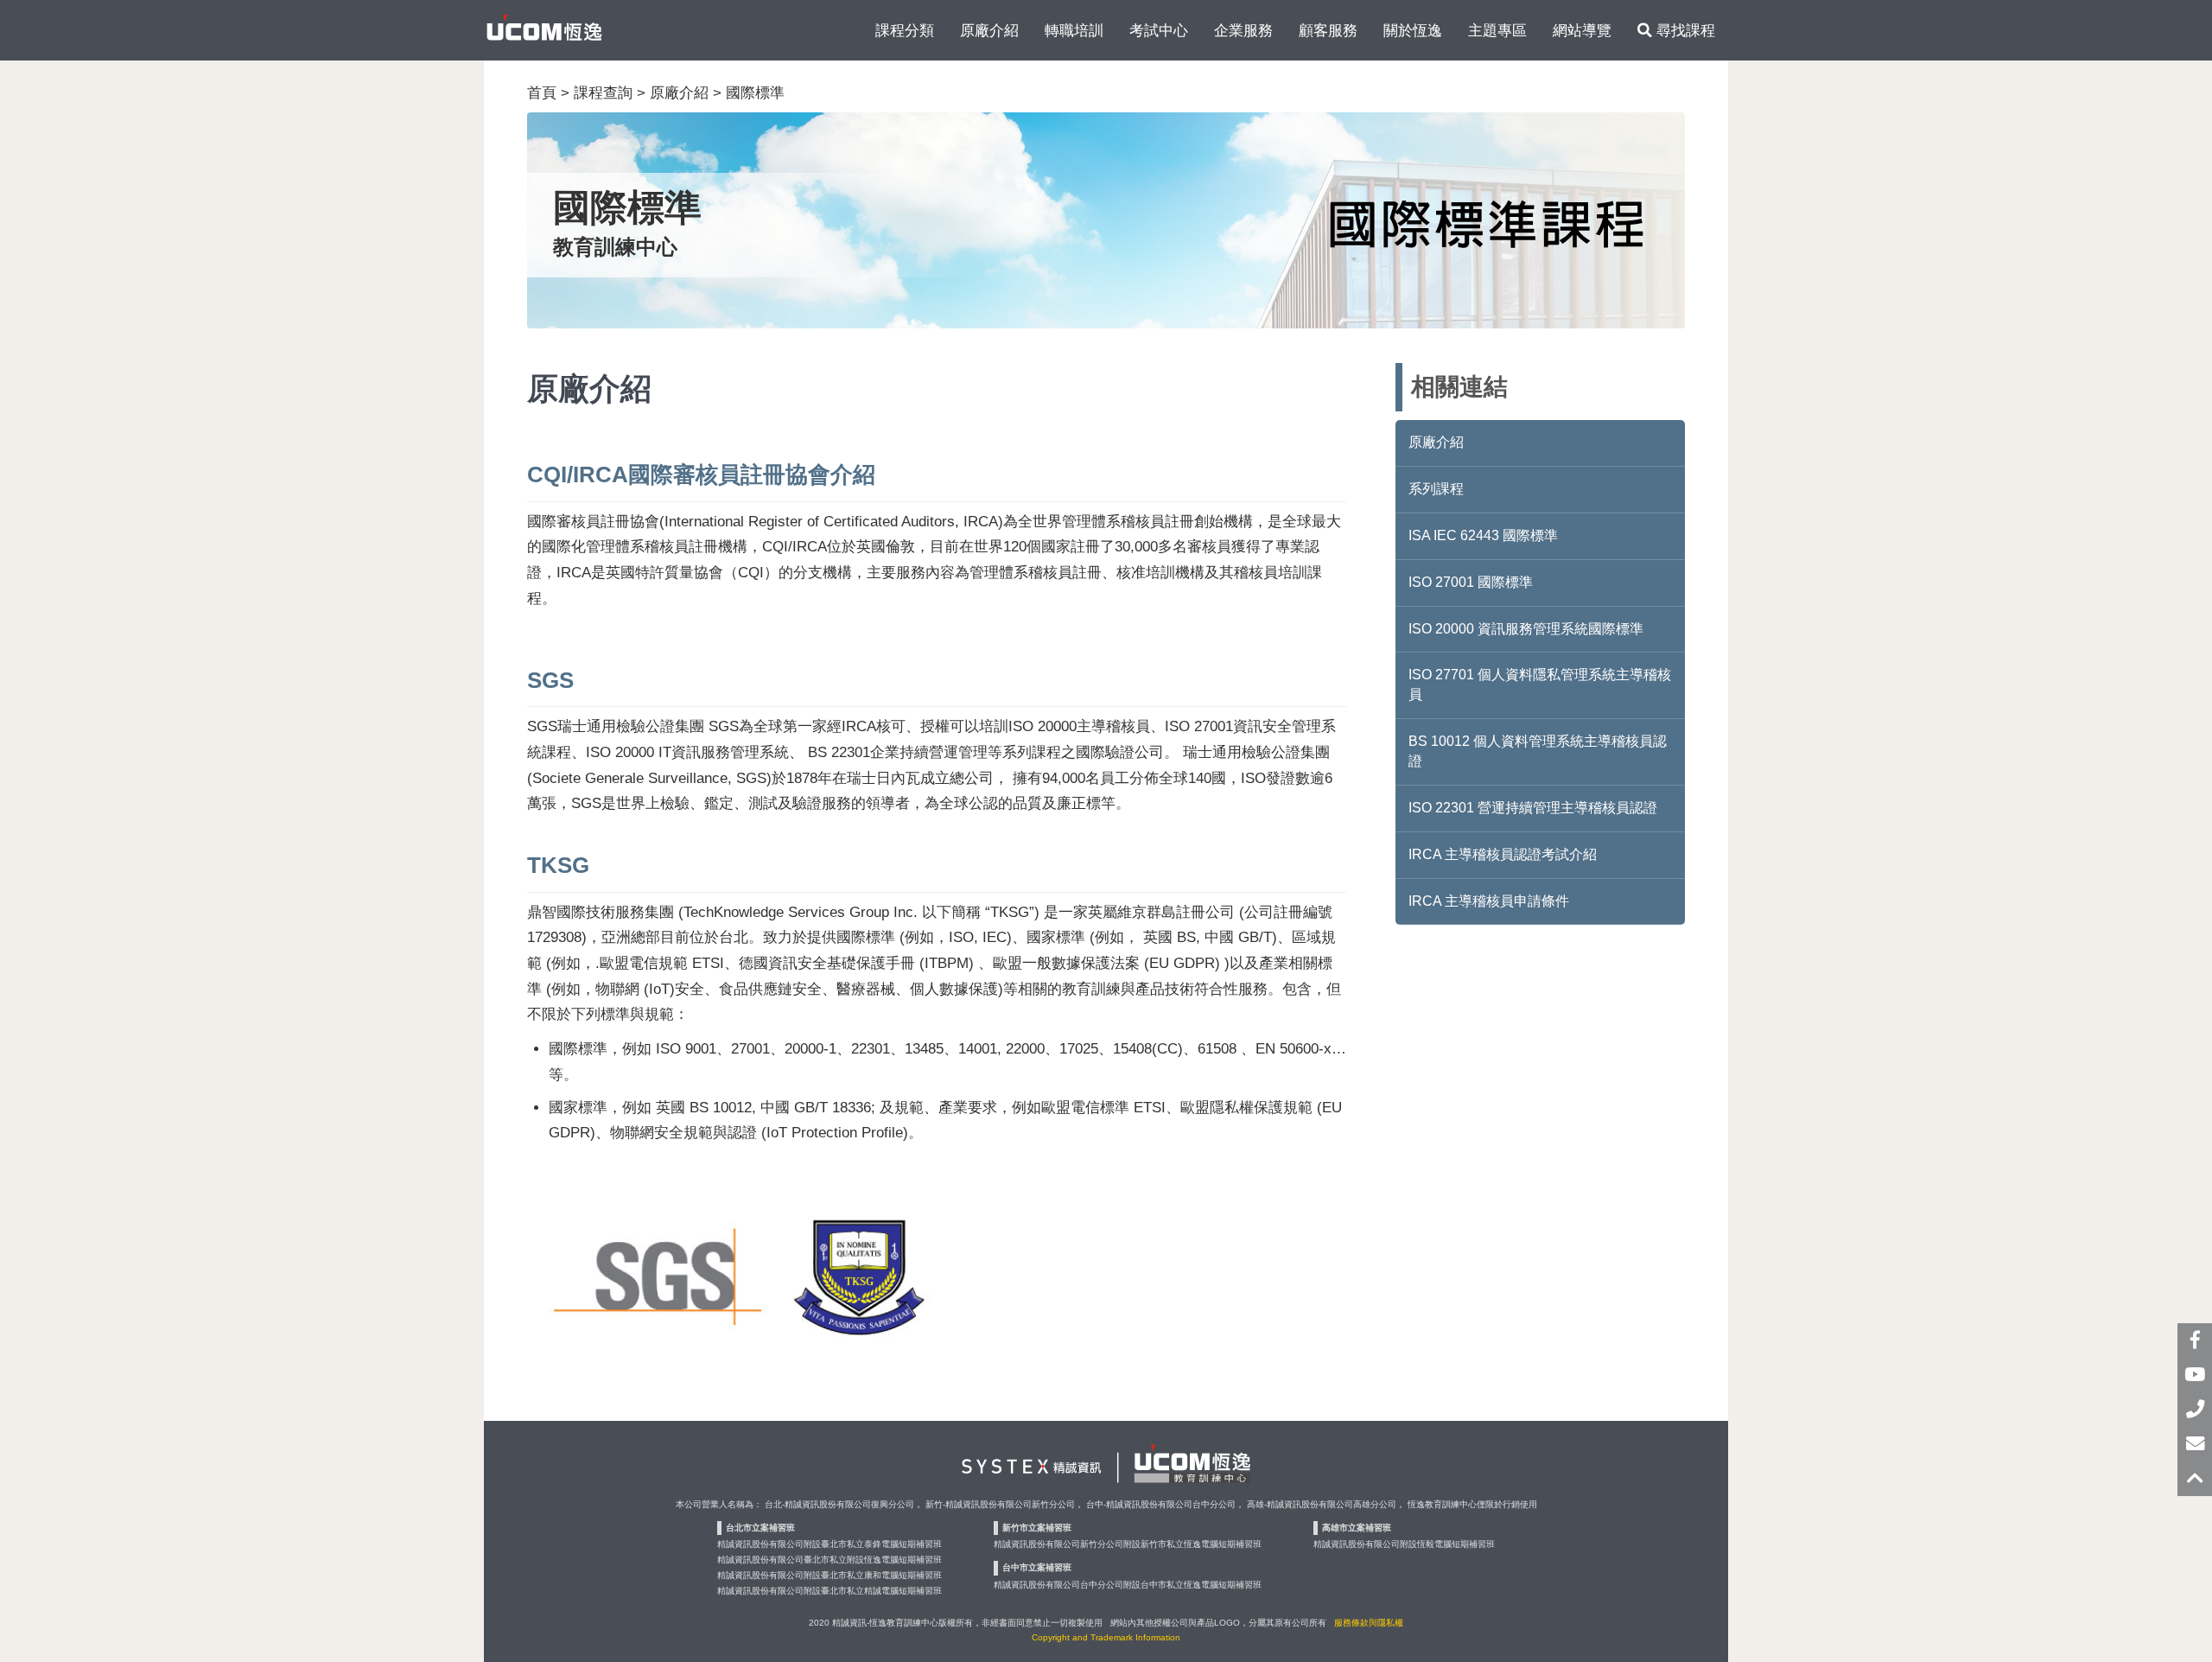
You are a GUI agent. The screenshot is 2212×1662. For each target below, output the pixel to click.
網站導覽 (1582, 30)
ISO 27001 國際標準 (1471, 582)
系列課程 (1436, 489)
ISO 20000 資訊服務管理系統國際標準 (1526, 629)
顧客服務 (1328, 30)
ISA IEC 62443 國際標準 (1483, 535)
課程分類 (905, 30)
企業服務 (1243, 30)
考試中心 (1159, 30)
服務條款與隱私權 (1369, 1623)
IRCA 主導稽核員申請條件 (1489, 901)
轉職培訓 (1074, 30)
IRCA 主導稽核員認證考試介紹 (1503, 854)
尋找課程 (1684, 30)
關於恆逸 (1413, 30)
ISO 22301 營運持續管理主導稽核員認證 (1533, 808)
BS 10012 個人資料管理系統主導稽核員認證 (1538, 751)
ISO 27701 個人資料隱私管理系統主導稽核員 (1540, 685)
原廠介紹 (989, 30)
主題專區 (1497, 30)
